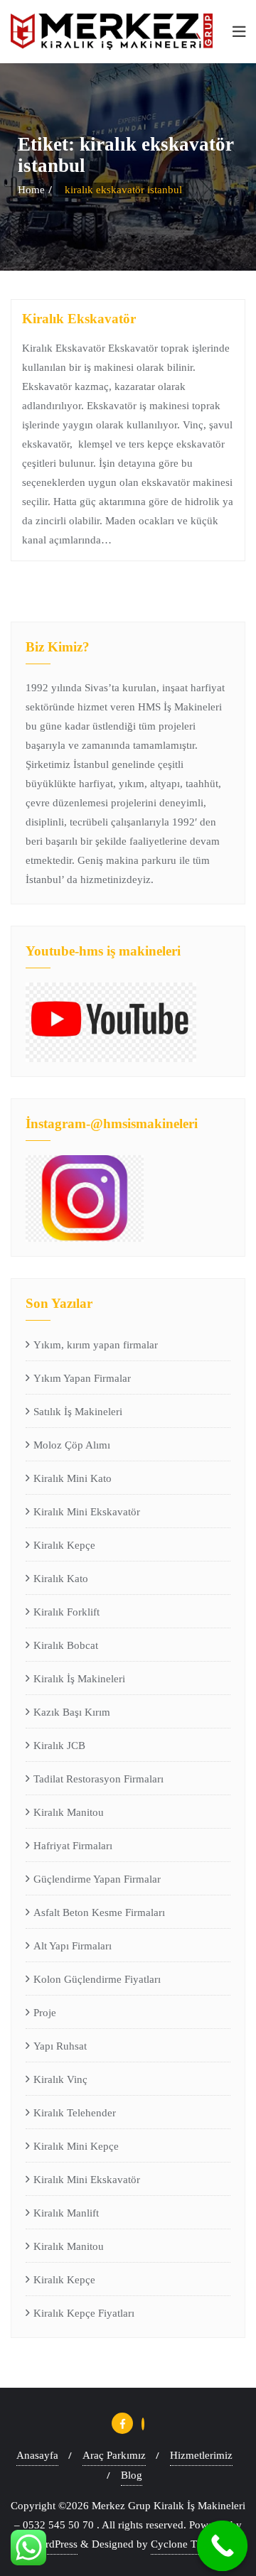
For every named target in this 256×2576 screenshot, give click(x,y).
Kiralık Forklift (66, 1612)
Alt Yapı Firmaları (73, 1946)
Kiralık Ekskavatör (79, 319)
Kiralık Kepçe (64, 1545)
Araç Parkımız (114, 2455)
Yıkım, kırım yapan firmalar (96, 1345)
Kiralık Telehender (75, 2113)
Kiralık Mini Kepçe (76, 2146)
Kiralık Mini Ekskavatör (87, 1512)
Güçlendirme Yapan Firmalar (97, 1879)
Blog (132, 2475)
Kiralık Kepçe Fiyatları (84, 2313)
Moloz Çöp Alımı (72, 1445)
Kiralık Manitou (69, 1812)
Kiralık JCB (59, 1746)
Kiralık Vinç (60, 2079)
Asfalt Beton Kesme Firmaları (99, 1912)
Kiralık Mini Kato (73, 1478)
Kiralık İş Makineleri (79, 1679)
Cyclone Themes (188, 2544)
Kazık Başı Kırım (72, 1712)
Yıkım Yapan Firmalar (82, 1378)
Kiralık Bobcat (66, 1645)
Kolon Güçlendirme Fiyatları (97, 1979)
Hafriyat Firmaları (73, 1846)
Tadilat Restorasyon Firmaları (98, 1779)
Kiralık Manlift (66, 2213)
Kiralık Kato (61, 1579)
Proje (45, 2013)
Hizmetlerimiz (201, 2455)
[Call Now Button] (223, 2546)
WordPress (54, 2544)
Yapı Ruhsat (60, 2046)
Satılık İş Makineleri (78, 1412)
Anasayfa (37, 2455)
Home (31, 190)
